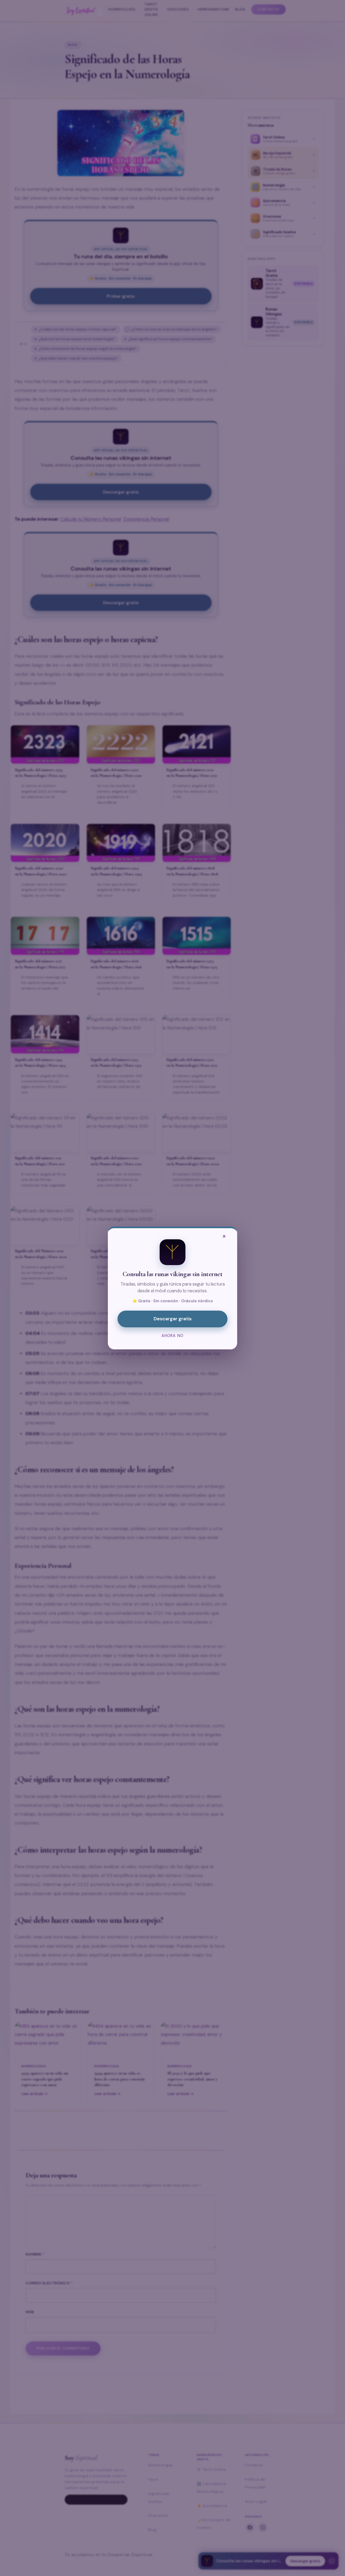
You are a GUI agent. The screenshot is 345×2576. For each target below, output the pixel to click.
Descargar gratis (173, 1319)
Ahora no (172, 1336)
